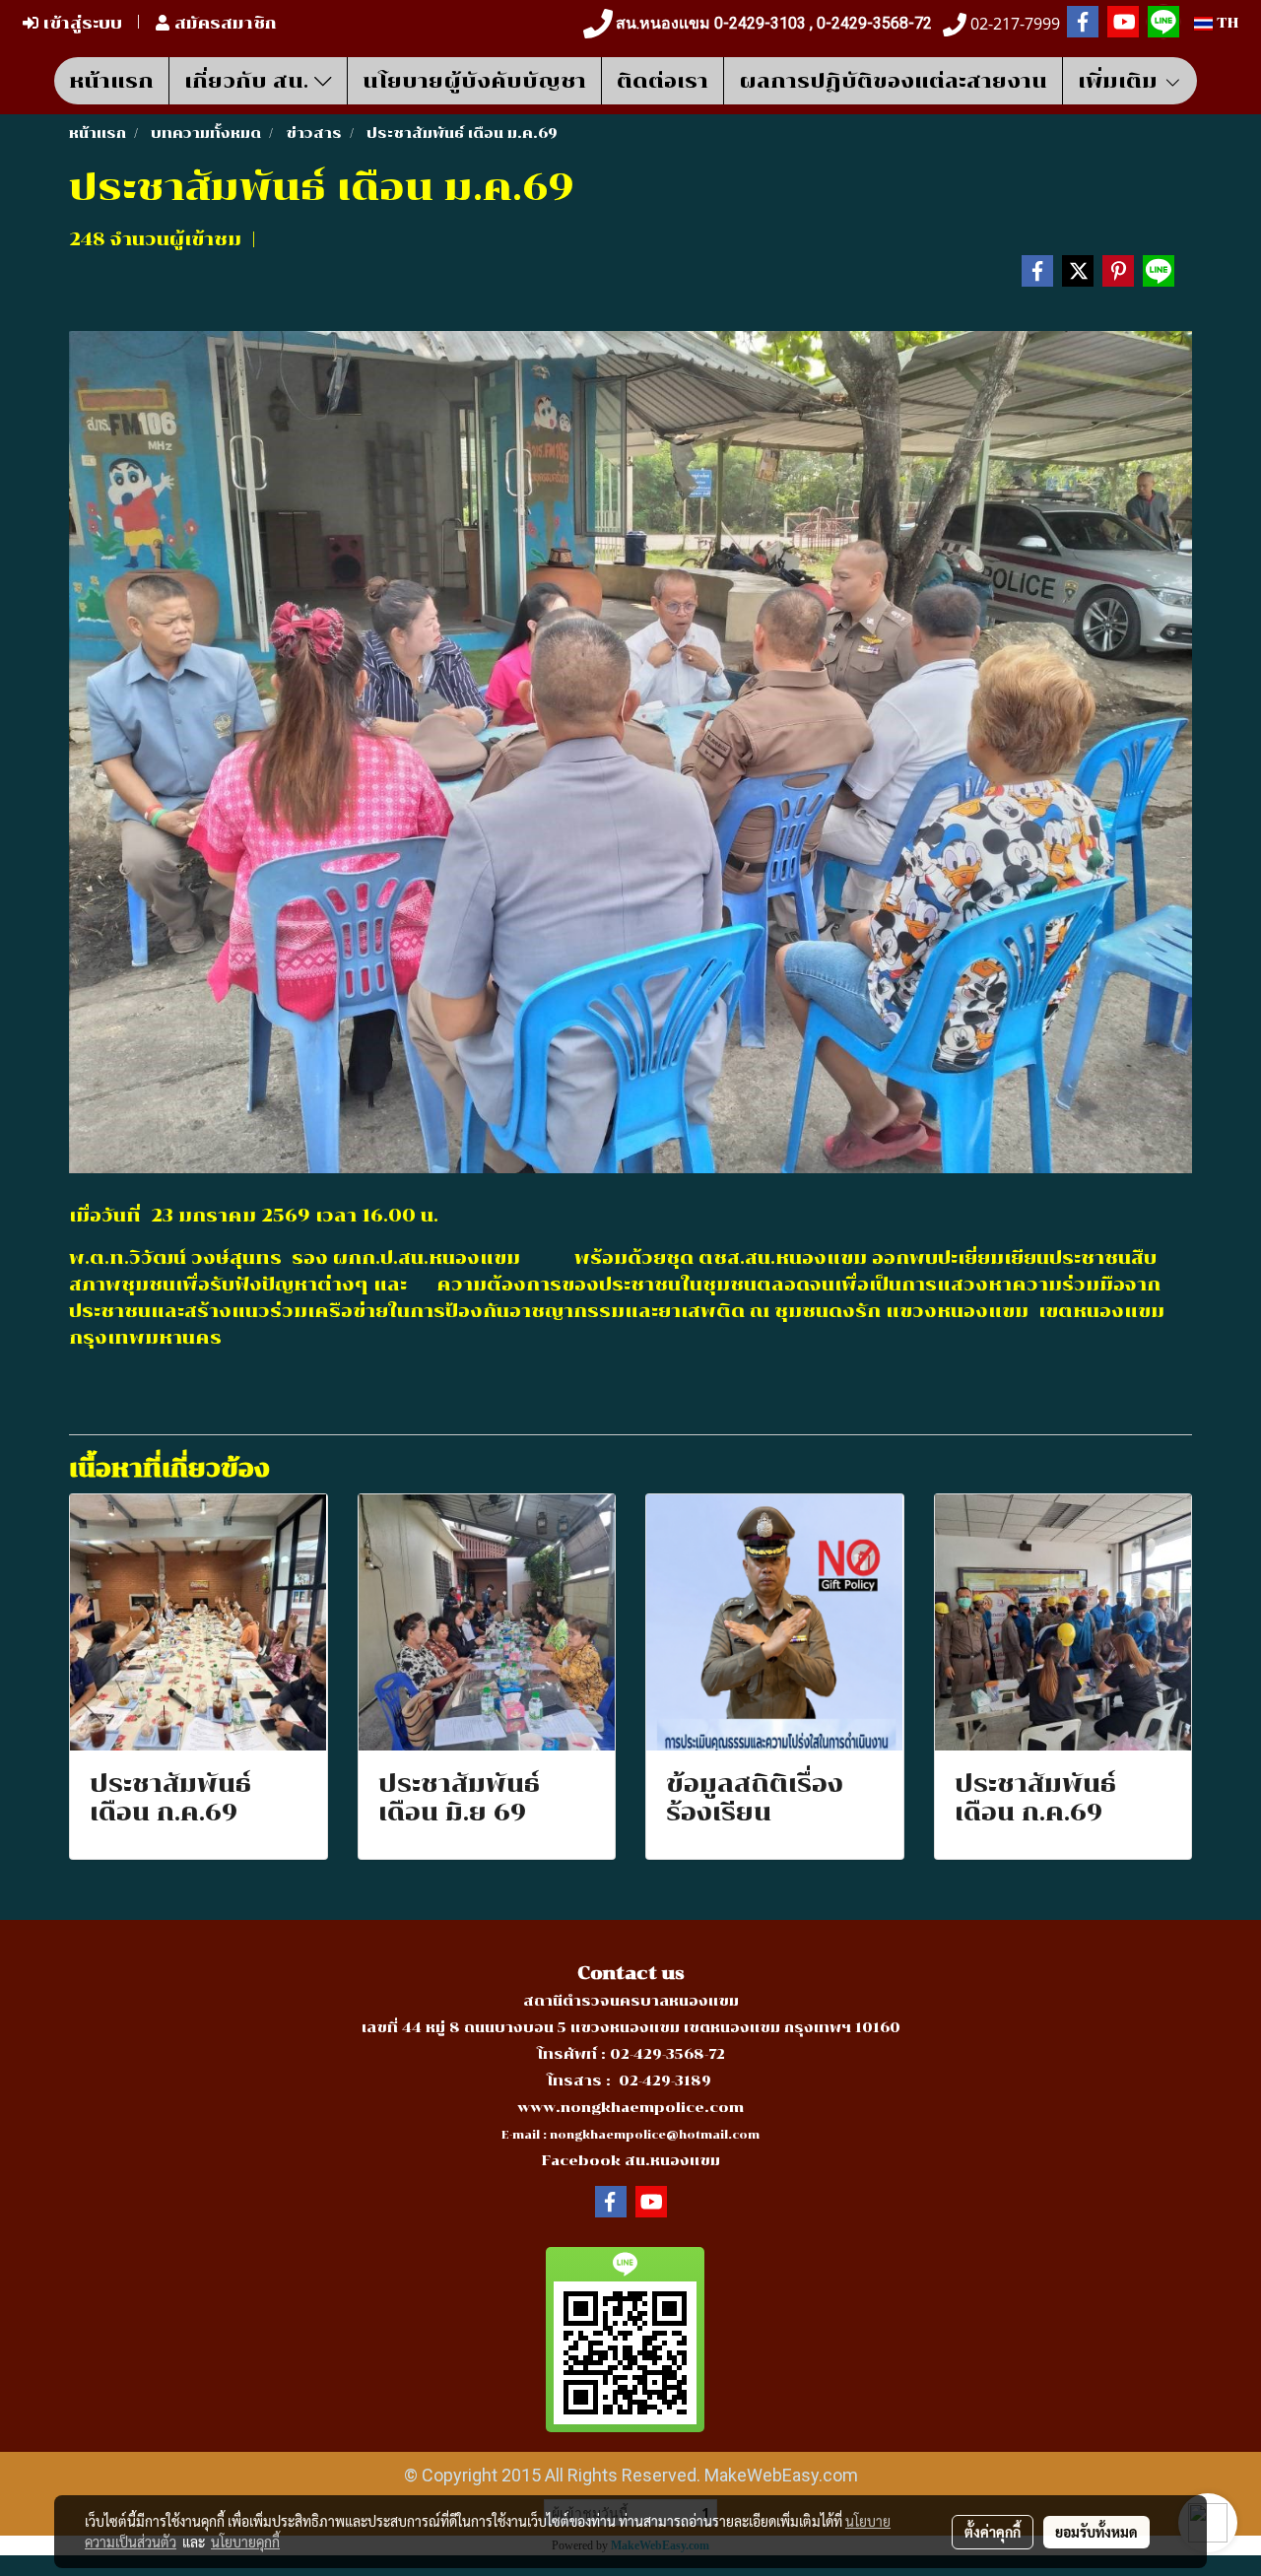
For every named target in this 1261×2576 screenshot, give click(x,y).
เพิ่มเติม (1121, 81)
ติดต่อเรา (663, 81)
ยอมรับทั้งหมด (1096, 2532)
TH (1226, 23)
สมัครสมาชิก (223, 23)
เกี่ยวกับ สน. (249, 81)
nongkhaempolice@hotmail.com (655, 2135)
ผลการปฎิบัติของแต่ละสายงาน (893, 81)
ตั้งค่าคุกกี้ (993, 2532)
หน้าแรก (111, 81)
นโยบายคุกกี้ (245, 2542)
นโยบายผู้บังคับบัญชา (474, 81)
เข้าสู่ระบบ (80, 23)
